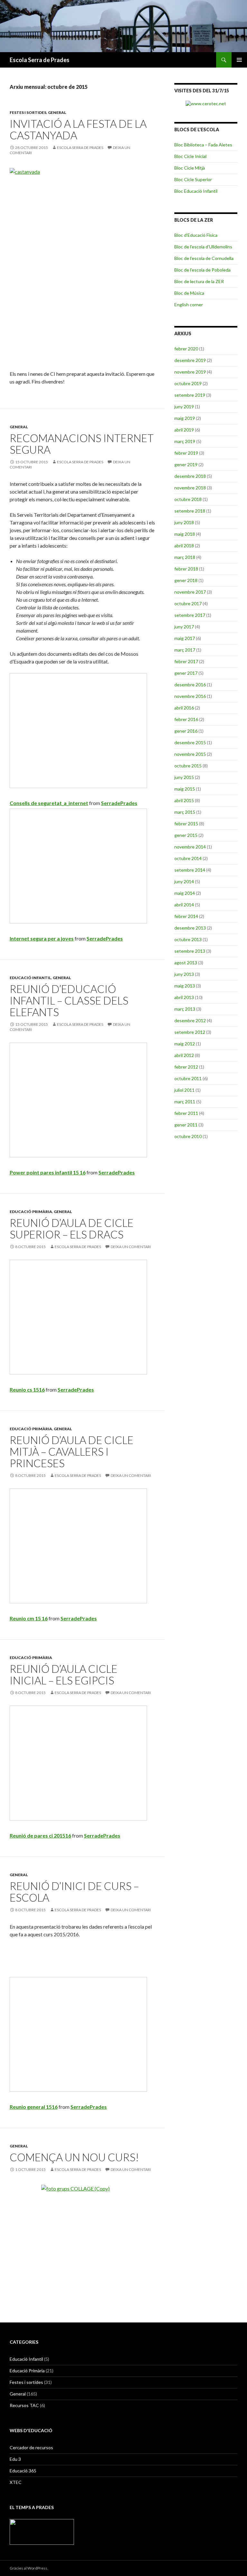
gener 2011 (186, 1125)
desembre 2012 (190, 1020)
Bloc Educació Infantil (196, 191)
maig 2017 (185, 638)
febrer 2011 (186, 1113)
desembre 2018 (190, 476)
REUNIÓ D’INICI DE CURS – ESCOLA (74, 1892)
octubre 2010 (188, 1136)
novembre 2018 (190, 488)
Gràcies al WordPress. (29, 2568)
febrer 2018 (186, 569)
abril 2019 (184, 430)
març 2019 (185, 441)
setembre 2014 (190, 870)
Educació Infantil (30, 978)
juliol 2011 (184, 1090)
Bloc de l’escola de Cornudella (204, 258)
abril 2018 (184, 546)
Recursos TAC (24, 2405)
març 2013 (185, 1009)
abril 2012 (184, 1055)
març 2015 (185, 812)
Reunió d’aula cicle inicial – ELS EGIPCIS (64, 1674)
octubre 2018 (188, 499)
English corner (189, 305)
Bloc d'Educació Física (196, 235)
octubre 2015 (188, 766)
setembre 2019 (190, 395)
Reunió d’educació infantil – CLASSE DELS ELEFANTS (69, 1000)
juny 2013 (184, 974)
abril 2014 (184, 905)
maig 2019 (185, 418)
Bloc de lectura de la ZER (199, 281)
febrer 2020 (186, 349)
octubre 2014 (188, 858)
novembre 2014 (190, 847)
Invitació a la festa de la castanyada (78, 129)
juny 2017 (184, 627)
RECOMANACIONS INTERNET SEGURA (82, 444)
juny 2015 (184, 777)
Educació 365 (23, 2471)
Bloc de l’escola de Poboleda (202, 270)
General (57, 112)
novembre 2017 (190, 592)
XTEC (16, 2482)
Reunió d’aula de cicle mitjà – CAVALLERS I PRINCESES (72, 1451)
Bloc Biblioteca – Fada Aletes (203, 145)
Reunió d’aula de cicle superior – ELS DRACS (72, 1228)
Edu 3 (15, 2459)
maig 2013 (185, 986)
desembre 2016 (190, 685)
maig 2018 (185, 534)
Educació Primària (31, 1212)
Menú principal (239, 60)
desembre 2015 (190, 742)
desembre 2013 (190, 928)
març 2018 (185, 557)
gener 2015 (186, 835)
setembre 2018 (190, 511)
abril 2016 (184, 708)
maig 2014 (185, 893)
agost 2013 (186, 963)
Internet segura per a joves (42, 938)
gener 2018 (186, 580)
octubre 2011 (188, 1078)
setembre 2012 (190, 1032)
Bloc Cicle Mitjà (190, 168)
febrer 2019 (186, 453)
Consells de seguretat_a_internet (49, 803)
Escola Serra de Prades (40, 60)
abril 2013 (184, 997)
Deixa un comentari (131, 1247)
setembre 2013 (190, 951)
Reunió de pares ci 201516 (40, 1835)
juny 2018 (184, 522)
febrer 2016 (186, 719)
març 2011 (185, 1102)
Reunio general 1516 (34, 2107)
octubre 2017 (188, 603)
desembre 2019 (190, 360)
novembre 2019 (190, 372)
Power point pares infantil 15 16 (48, 1172)
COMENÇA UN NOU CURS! (74, 2157)
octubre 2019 (188, 383)
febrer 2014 (186, 916)
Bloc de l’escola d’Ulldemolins (203, 247)
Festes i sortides (28, 112)
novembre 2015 (190, 754)
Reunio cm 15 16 (29, 1618)
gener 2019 (186, 464)
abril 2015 (184, 800)
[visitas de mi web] (206, 103)
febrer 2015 (186, 824)
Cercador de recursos (31, 2447)
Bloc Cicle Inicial (190, 156)
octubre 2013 (188, 939)
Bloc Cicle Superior (193, 179)
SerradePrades (119, 803)
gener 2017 (186, 673)
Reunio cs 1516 (27, 1390)
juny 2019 (184, 407)
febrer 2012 (186, 1067)
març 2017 (185, 650)
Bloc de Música (189, 293)
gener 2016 (186, 731)
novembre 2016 (190, 696)
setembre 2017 (190, 615)
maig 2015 (185, 789)
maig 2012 (185, 1044)
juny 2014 (184, 881)
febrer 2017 (186, 661)
